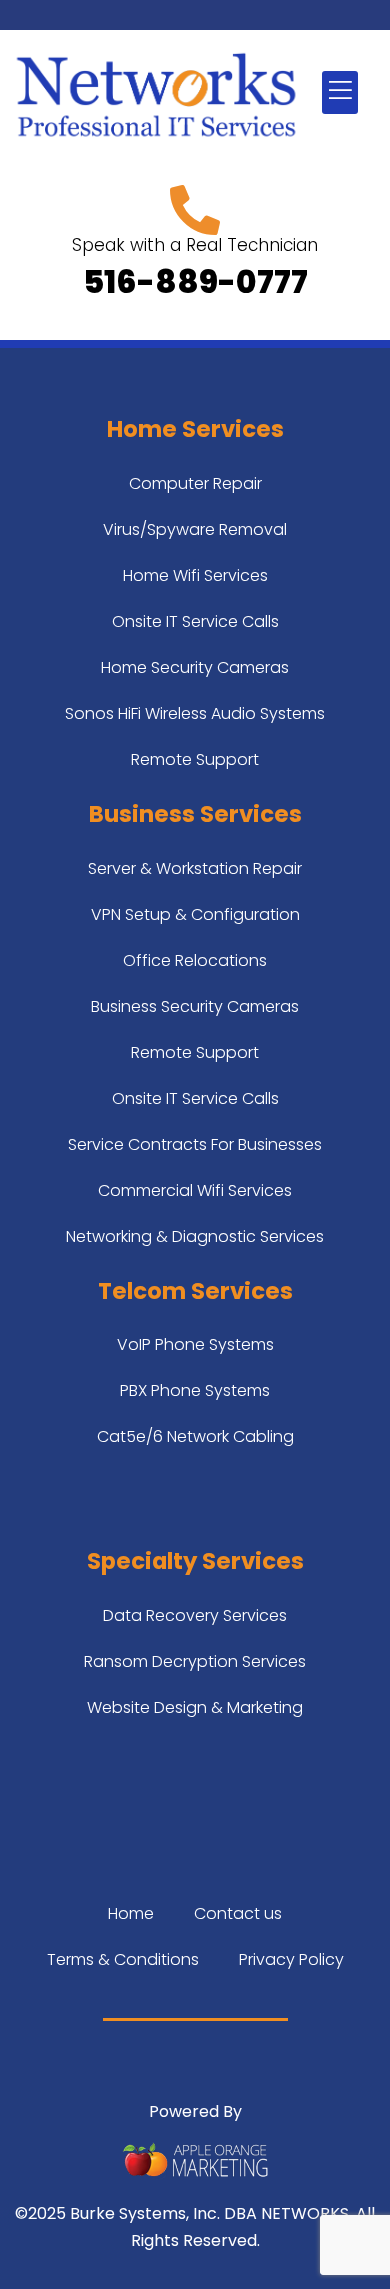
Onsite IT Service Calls (195, 621)
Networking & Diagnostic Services (195, 1236)
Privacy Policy (291, 1959)
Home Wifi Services (195, 575)
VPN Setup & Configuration (195, 914)
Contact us (238, 1913)
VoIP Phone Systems (195, 1344)
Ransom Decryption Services (195, 1661)
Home (131, 1913)
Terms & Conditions (123, 1959)
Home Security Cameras (195, 667)
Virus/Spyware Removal (195, 529)
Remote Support (195, 759)
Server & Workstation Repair (195, 868)
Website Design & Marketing (195, 1707)
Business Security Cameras (195, 1006)
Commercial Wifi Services (195, 1190)
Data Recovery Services (195, 1615)
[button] (340, 92)
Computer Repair (195, 483)
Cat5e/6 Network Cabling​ (195, 1436)
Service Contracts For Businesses (195, 1144)
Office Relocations (195, 960)
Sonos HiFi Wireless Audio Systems (195, 713)
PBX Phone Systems (195, 1390)
